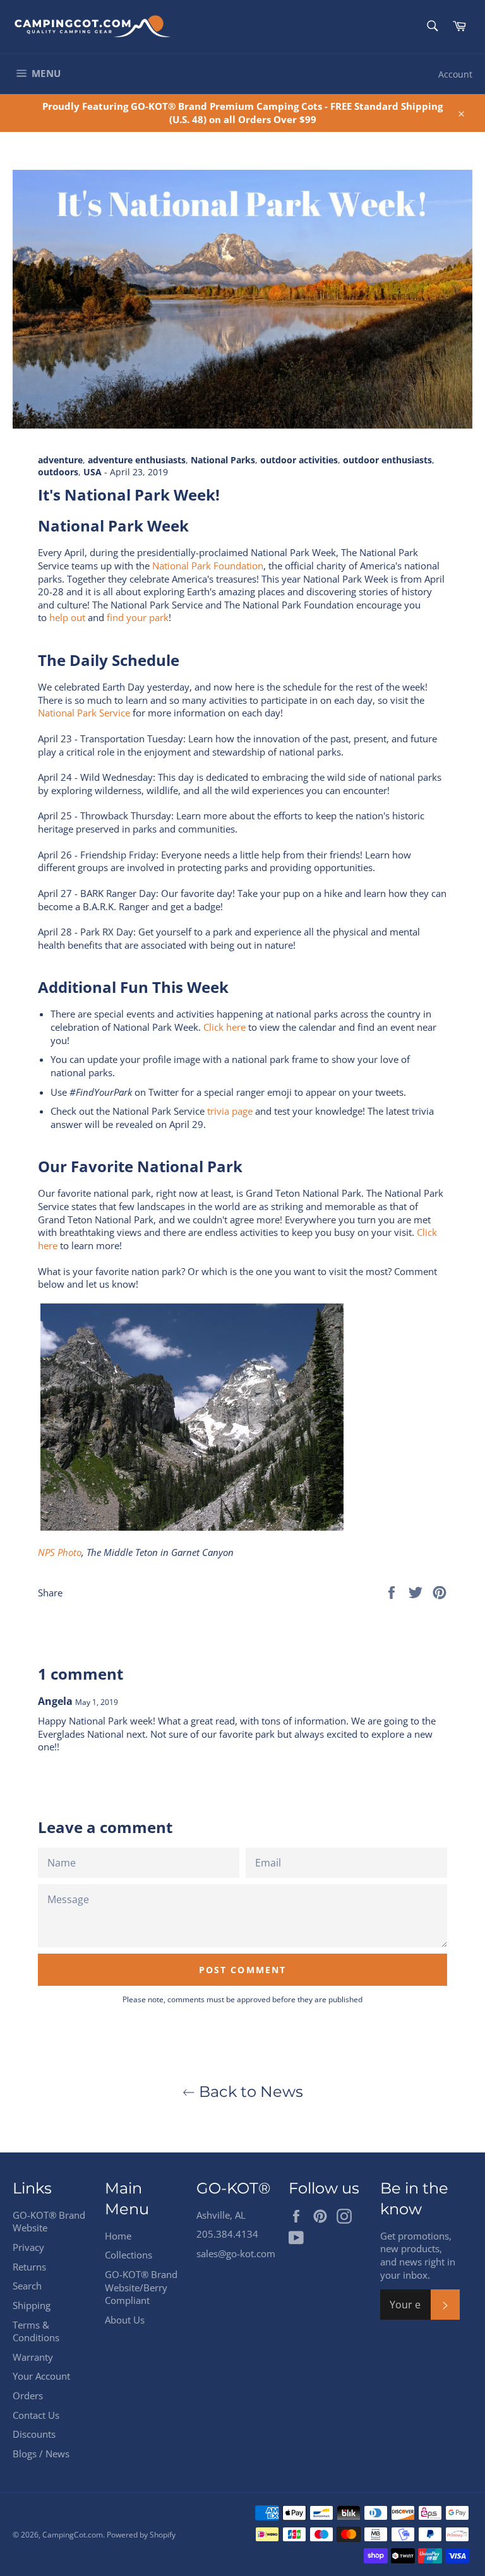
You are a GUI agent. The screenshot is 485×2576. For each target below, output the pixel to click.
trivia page (230, 1111)
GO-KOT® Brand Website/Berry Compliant (141, 2287)
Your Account (41, 2376)
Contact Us (36, 2415)
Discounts (34, 2434)
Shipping (32, 2305)
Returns (29, 2267)
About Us (125, 2320)
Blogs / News (41, 2454)
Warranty (33, 2357)
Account (455, 74)
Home (118, 2236)
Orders (28, 2395)
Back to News (249, 2092)
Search (27, 2286)
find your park (138, 617)
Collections (129, 2255)
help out (67, 617)
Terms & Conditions (36, 2331)
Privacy (28, 2247)
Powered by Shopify (141, 2535)
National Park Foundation (208, 566)
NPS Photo (60, 1552)
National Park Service (84, 713)
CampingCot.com (73, 2535)
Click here (225, 1027)
